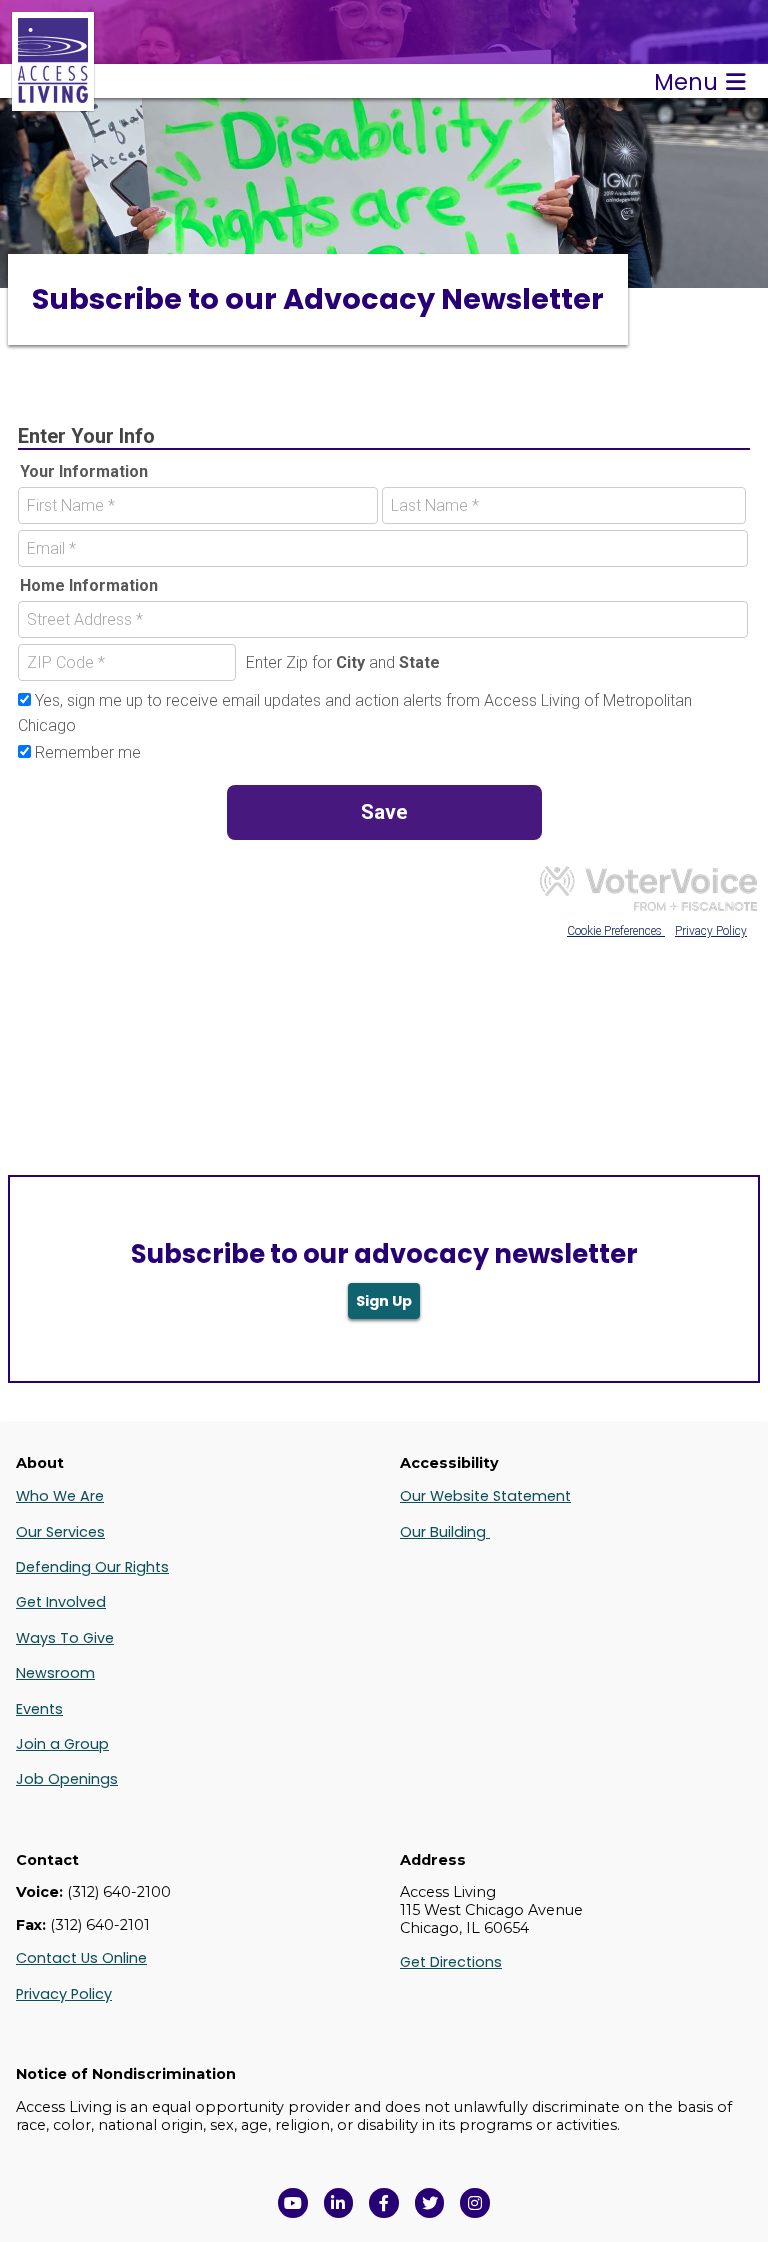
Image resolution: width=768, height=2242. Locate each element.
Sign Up (384, 1301)
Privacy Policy (64, 1994)
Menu (686, 82)
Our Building (445, 1532)
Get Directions (451, 1962)
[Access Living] (53, 100)
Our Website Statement (485, 1496)
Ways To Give (65, 1638)
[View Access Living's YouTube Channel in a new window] (293, 2203)
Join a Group (62, 1744)
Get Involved (61, 1602)
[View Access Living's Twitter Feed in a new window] (430, 2203)
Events (39, 1709)
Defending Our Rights (92, 1567)
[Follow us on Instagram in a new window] (475, 2203)
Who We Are (60, 1496)
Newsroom (55, 1673)
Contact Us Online (81, 1958)
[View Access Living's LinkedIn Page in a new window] (339, 2203)
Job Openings (67, 1779)
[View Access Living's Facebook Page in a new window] (384, 2203)
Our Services (60, 1532)
